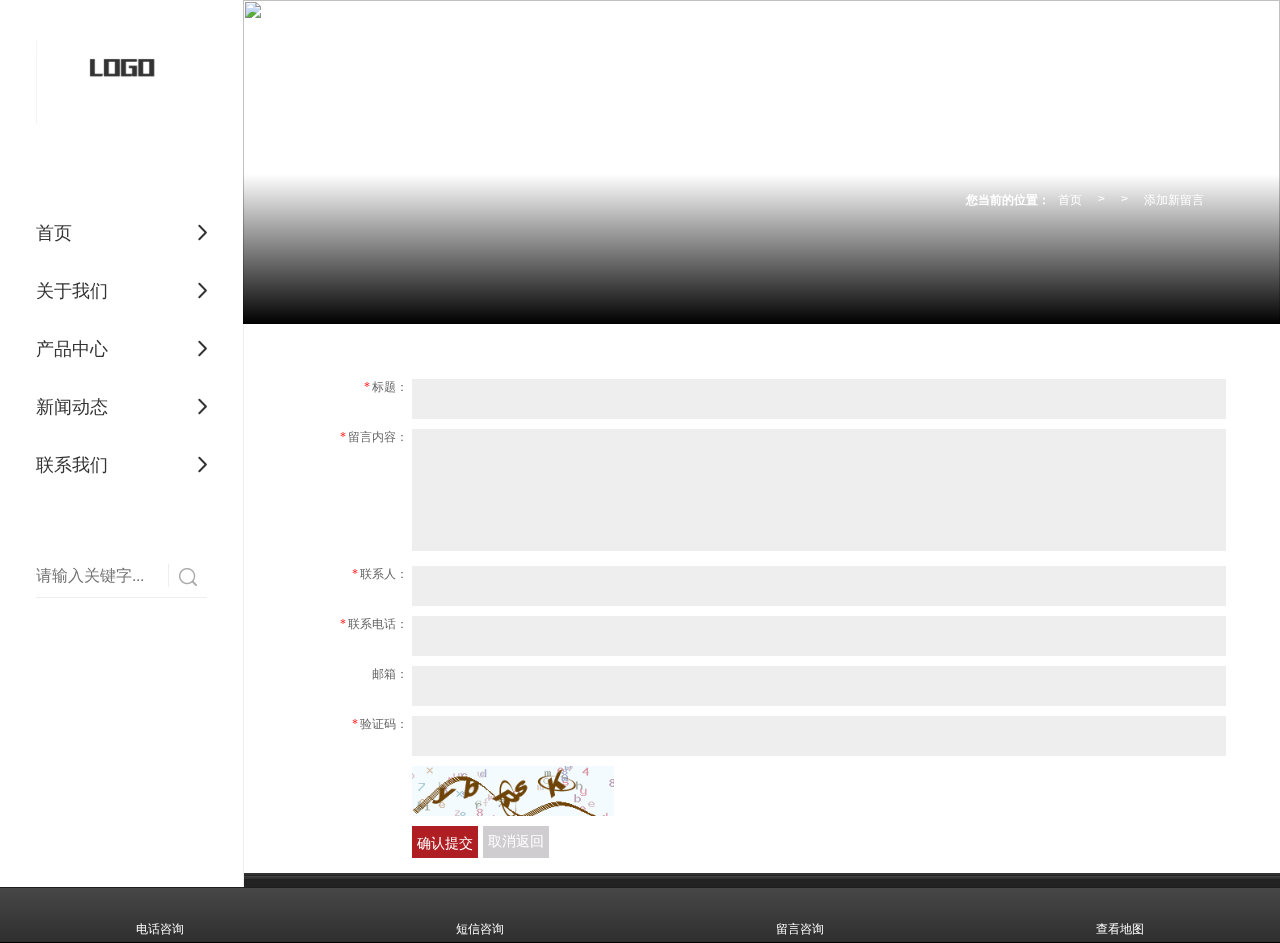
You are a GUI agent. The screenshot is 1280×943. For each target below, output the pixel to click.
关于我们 (72, 291)
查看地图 (1120, 929)
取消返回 (516, 841)
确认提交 (445, 842)
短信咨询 (480, 929)
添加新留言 (1174, 198)
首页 (54, 233)
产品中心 (72, 349)
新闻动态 (72, 407)
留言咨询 (800, 929)
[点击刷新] (513, 791)
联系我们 (72, 465)
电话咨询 (160, 929)
